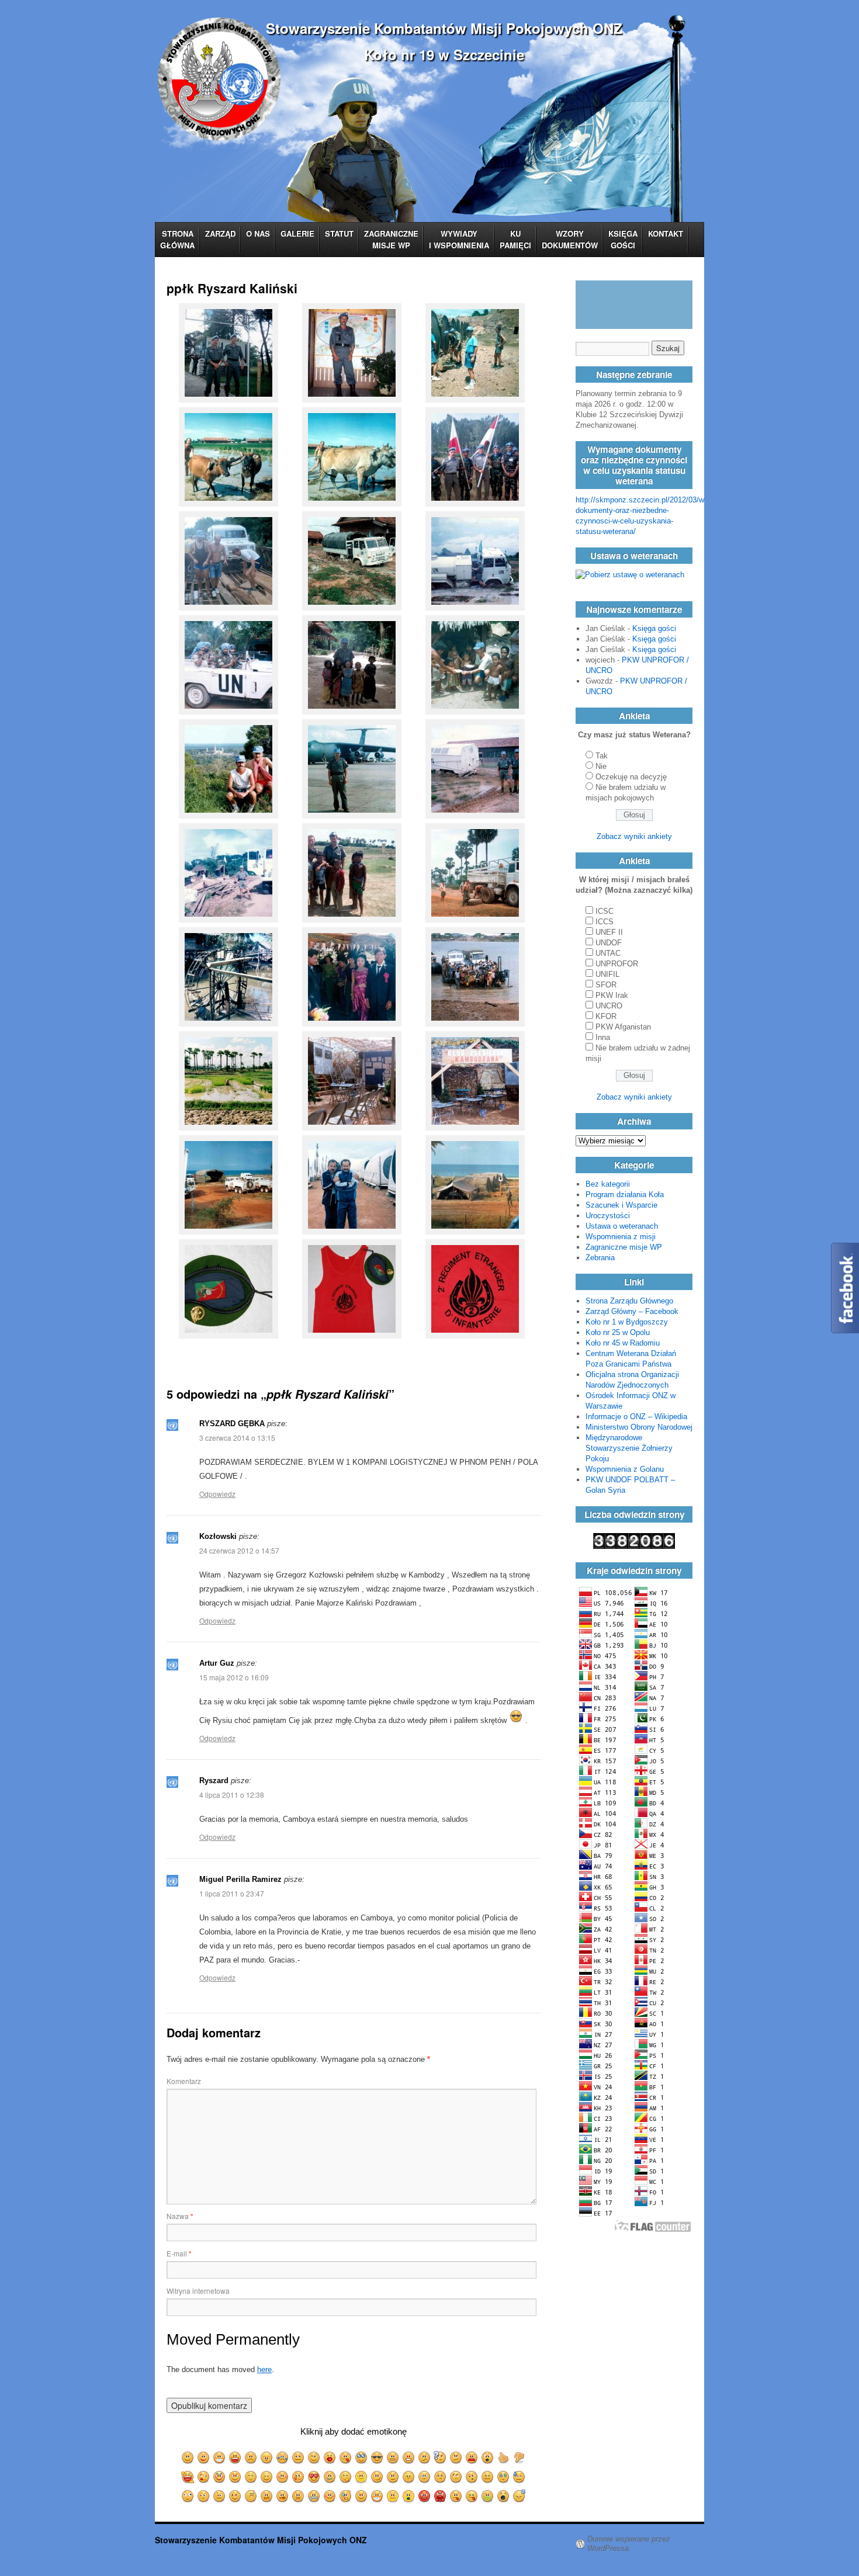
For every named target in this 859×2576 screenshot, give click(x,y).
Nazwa (180, 2216)
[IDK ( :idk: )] (440, 2477)
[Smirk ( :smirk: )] (393, 2477)
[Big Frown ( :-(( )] (267, 2458)
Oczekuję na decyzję (631, 777)
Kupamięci (515, 239)
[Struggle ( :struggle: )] (456, 2477)
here (264, 2369)
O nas (258, 233)
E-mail (179, 2253)
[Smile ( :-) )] (188, 2458)
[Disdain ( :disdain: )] (235, 2496)
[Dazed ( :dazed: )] (488, 2477)
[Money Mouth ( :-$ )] (267, 2496)
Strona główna (177, 239)
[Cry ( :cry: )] (283, 2458)
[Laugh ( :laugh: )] (235, 2458)
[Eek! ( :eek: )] (188, 2496)
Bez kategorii (608, 1184)
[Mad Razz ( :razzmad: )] (456, 2496)
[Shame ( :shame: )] (330, 2496)
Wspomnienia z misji (621, 1237)
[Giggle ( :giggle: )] (346, 2477)
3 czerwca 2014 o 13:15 (237, 1438)
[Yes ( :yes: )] (503, 2458)
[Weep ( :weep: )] (425, 2477)
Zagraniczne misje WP (391, 239)
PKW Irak (612, 995)
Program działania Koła (625, 1195)
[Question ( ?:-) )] (440, 2458)
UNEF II (609, 932)
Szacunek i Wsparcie (621, 1205)
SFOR (606, 985)
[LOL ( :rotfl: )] (188, 2477)
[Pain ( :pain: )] (472, 2458)
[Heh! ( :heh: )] (377, 2477)
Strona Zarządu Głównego (629, 1301)
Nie (601, 766)
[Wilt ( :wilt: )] (409, 2477)
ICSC (605, 911)
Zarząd (220, 233)
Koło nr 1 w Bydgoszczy (627, 1322)
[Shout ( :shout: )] (409, 2496)
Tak (602, 756)
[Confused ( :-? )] (425, 2458)
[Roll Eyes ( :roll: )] (204, 2496)
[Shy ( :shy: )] (267, 2477)
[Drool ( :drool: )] (330, 2477)
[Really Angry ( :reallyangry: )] (409, 2458)
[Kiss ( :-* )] (330, 2458)
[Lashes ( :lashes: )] (235, 2477)
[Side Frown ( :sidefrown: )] (472, 2477)
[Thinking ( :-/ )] (456, 2458)
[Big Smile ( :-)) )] (204, 2458)
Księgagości (623, 239)
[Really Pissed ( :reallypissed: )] (440, 2496)
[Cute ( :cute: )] (251, 2477)
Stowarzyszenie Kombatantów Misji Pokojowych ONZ (444, 28)
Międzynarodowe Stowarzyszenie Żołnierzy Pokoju (629, 1448)
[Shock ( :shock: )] (488, 2458)
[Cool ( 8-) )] (377, 2458)
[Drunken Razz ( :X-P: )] (472, 2496)
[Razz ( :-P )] (346, 2458)
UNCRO (609, 1006)
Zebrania (600, 1258)
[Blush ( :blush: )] (283, 2477)
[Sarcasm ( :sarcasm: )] (219, 2496)
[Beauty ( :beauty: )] (219, 2477)
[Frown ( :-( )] (251, 2458)
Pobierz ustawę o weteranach (635, 575)
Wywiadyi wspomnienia (459, 239)
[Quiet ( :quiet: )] (314, 2496)
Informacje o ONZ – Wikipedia (636, 1417)
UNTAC (608, 953)
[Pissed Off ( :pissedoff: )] (425, 2496)
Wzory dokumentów (570, 239)
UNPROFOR (617, 964)
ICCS (605, 922)
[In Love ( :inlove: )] (314, 2477)
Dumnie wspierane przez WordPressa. (629, 2544)
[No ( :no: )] (519, 2458)
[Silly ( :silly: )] (204, 2477)
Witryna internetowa (198, 2291)
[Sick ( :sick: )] (488, 2496)
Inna (603, 1037)
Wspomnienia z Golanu (625, 1469)
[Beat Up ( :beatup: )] (346, 2496)
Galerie (297, 233)
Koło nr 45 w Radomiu (623, 1343)
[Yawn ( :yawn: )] (503, 2496)
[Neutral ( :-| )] (298, 2458)
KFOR (606, 1016)
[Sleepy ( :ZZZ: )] (519, 2496)
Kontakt (666, 233)
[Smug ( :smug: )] (251, 2496)
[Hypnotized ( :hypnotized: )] (503, 2477)
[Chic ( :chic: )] (361, 2458)
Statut (339, 233)
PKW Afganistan (623, 1027)
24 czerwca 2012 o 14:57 (239, 1550)
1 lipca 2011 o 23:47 (232, 1893)
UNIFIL (607, 974)
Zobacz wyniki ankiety (634, 836)
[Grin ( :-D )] (219, 2458)
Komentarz (184, 2081)
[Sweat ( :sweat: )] (519, 2477)
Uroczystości (608, 1216)
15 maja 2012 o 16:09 (234, 1677)
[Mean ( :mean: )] (361, 2496)
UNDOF (609, 943)
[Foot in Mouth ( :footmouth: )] (283, 2496)
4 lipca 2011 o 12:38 (232, 1795)
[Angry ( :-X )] (393, 2458)
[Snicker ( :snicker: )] (361, 2477)
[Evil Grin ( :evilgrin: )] (377, 2496)
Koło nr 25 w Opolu (618, 1332)
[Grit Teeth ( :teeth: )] (393, 2496)
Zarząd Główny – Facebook (632, 1311)
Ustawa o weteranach (622, 1226)
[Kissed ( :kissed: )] (298, 2477)
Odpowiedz (217, 1494)
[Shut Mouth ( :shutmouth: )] (298, 2496)
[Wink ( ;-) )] (314, 2458)
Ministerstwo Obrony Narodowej (639, 1427)
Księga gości (654, 628)
